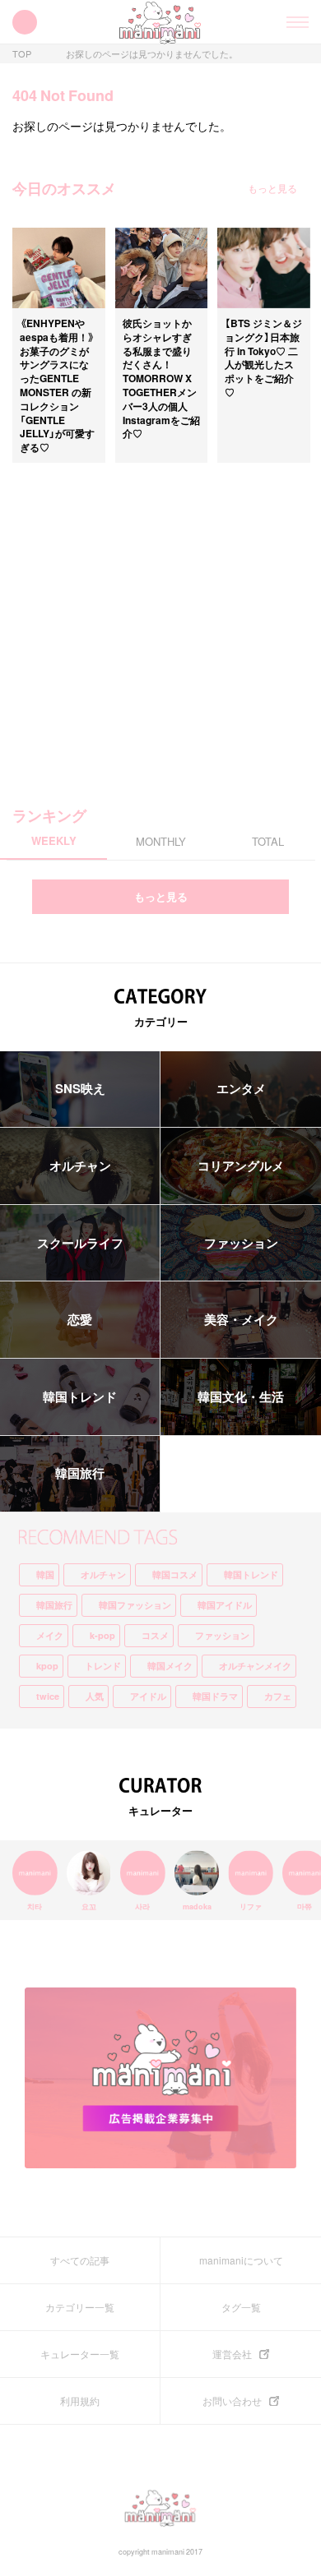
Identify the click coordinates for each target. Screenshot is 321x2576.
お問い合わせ (232, 2401)
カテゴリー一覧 (80, 2307)
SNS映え (80, 1088)
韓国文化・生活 (241, 1396)
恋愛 (80, 1319)
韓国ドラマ (215, 1696)
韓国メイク (170, 1666)
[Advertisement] (160, 623)
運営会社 (232, 2354)
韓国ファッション (135, 1605)
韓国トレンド (80, 1396)
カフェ (278, 1696)
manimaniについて (241, 2260)
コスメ (155, 1635)
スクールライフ (80, 1243)
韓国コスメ (175, 1574)
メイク (50, 1635)
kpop (47, 1666)
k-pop (102, 1635)
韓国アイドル (225, 1605)
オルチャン (80, 1166)
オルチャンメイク (255, 1666)
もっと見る (272, 188)
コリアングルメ (241, 1166)
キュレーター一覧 (80, 2354)
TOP (22, 54)
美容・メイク (241, 1319)
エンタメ (241, 1088)
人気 (95, 1696)
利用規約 (80, 2401)
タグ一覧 (241, 2307)
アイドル (148, 1696)
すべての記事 (80, 2260)
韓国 (45, 1574)
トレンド (103, 1666)
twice (48, 1696)
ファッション (241, 1243)
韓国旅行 (80, 1473)
